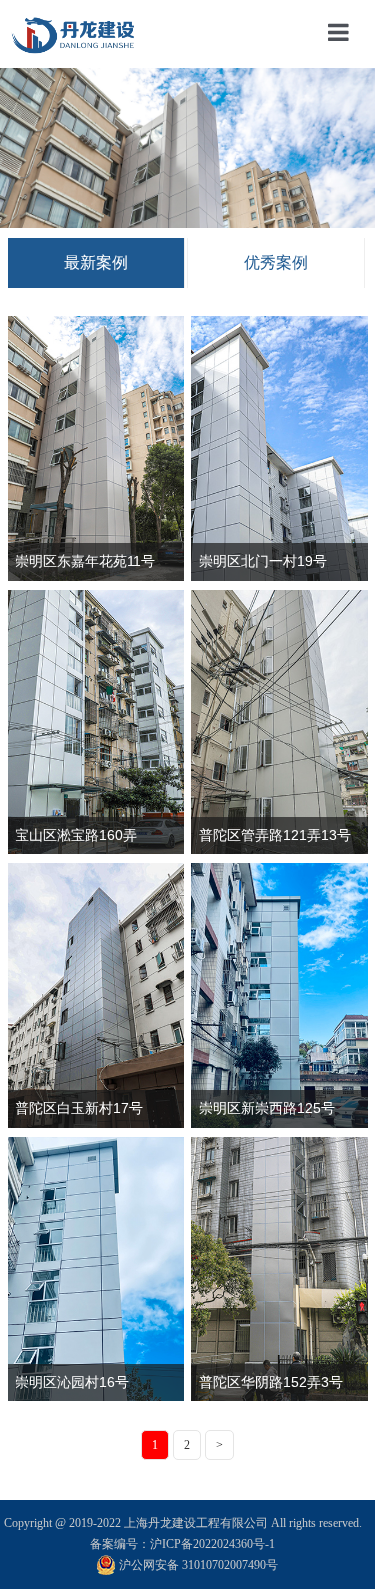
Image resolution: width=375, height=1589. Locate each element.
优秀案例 (276, 262)
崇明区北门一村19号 (263, 561)
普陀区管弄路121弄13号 (275, 835)
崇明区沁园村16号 (72, 1382)
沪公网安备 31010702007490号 (198, 1565)
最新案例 (96, 262)
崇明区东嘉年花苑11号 (85, 561)
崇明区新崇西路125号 (267, 1108)
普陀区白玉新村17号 (79, 1108)
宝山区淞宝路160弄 (76, 835)
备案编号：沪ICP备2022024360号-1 (182, 1544)
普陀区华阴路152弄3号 (271, 1382)
